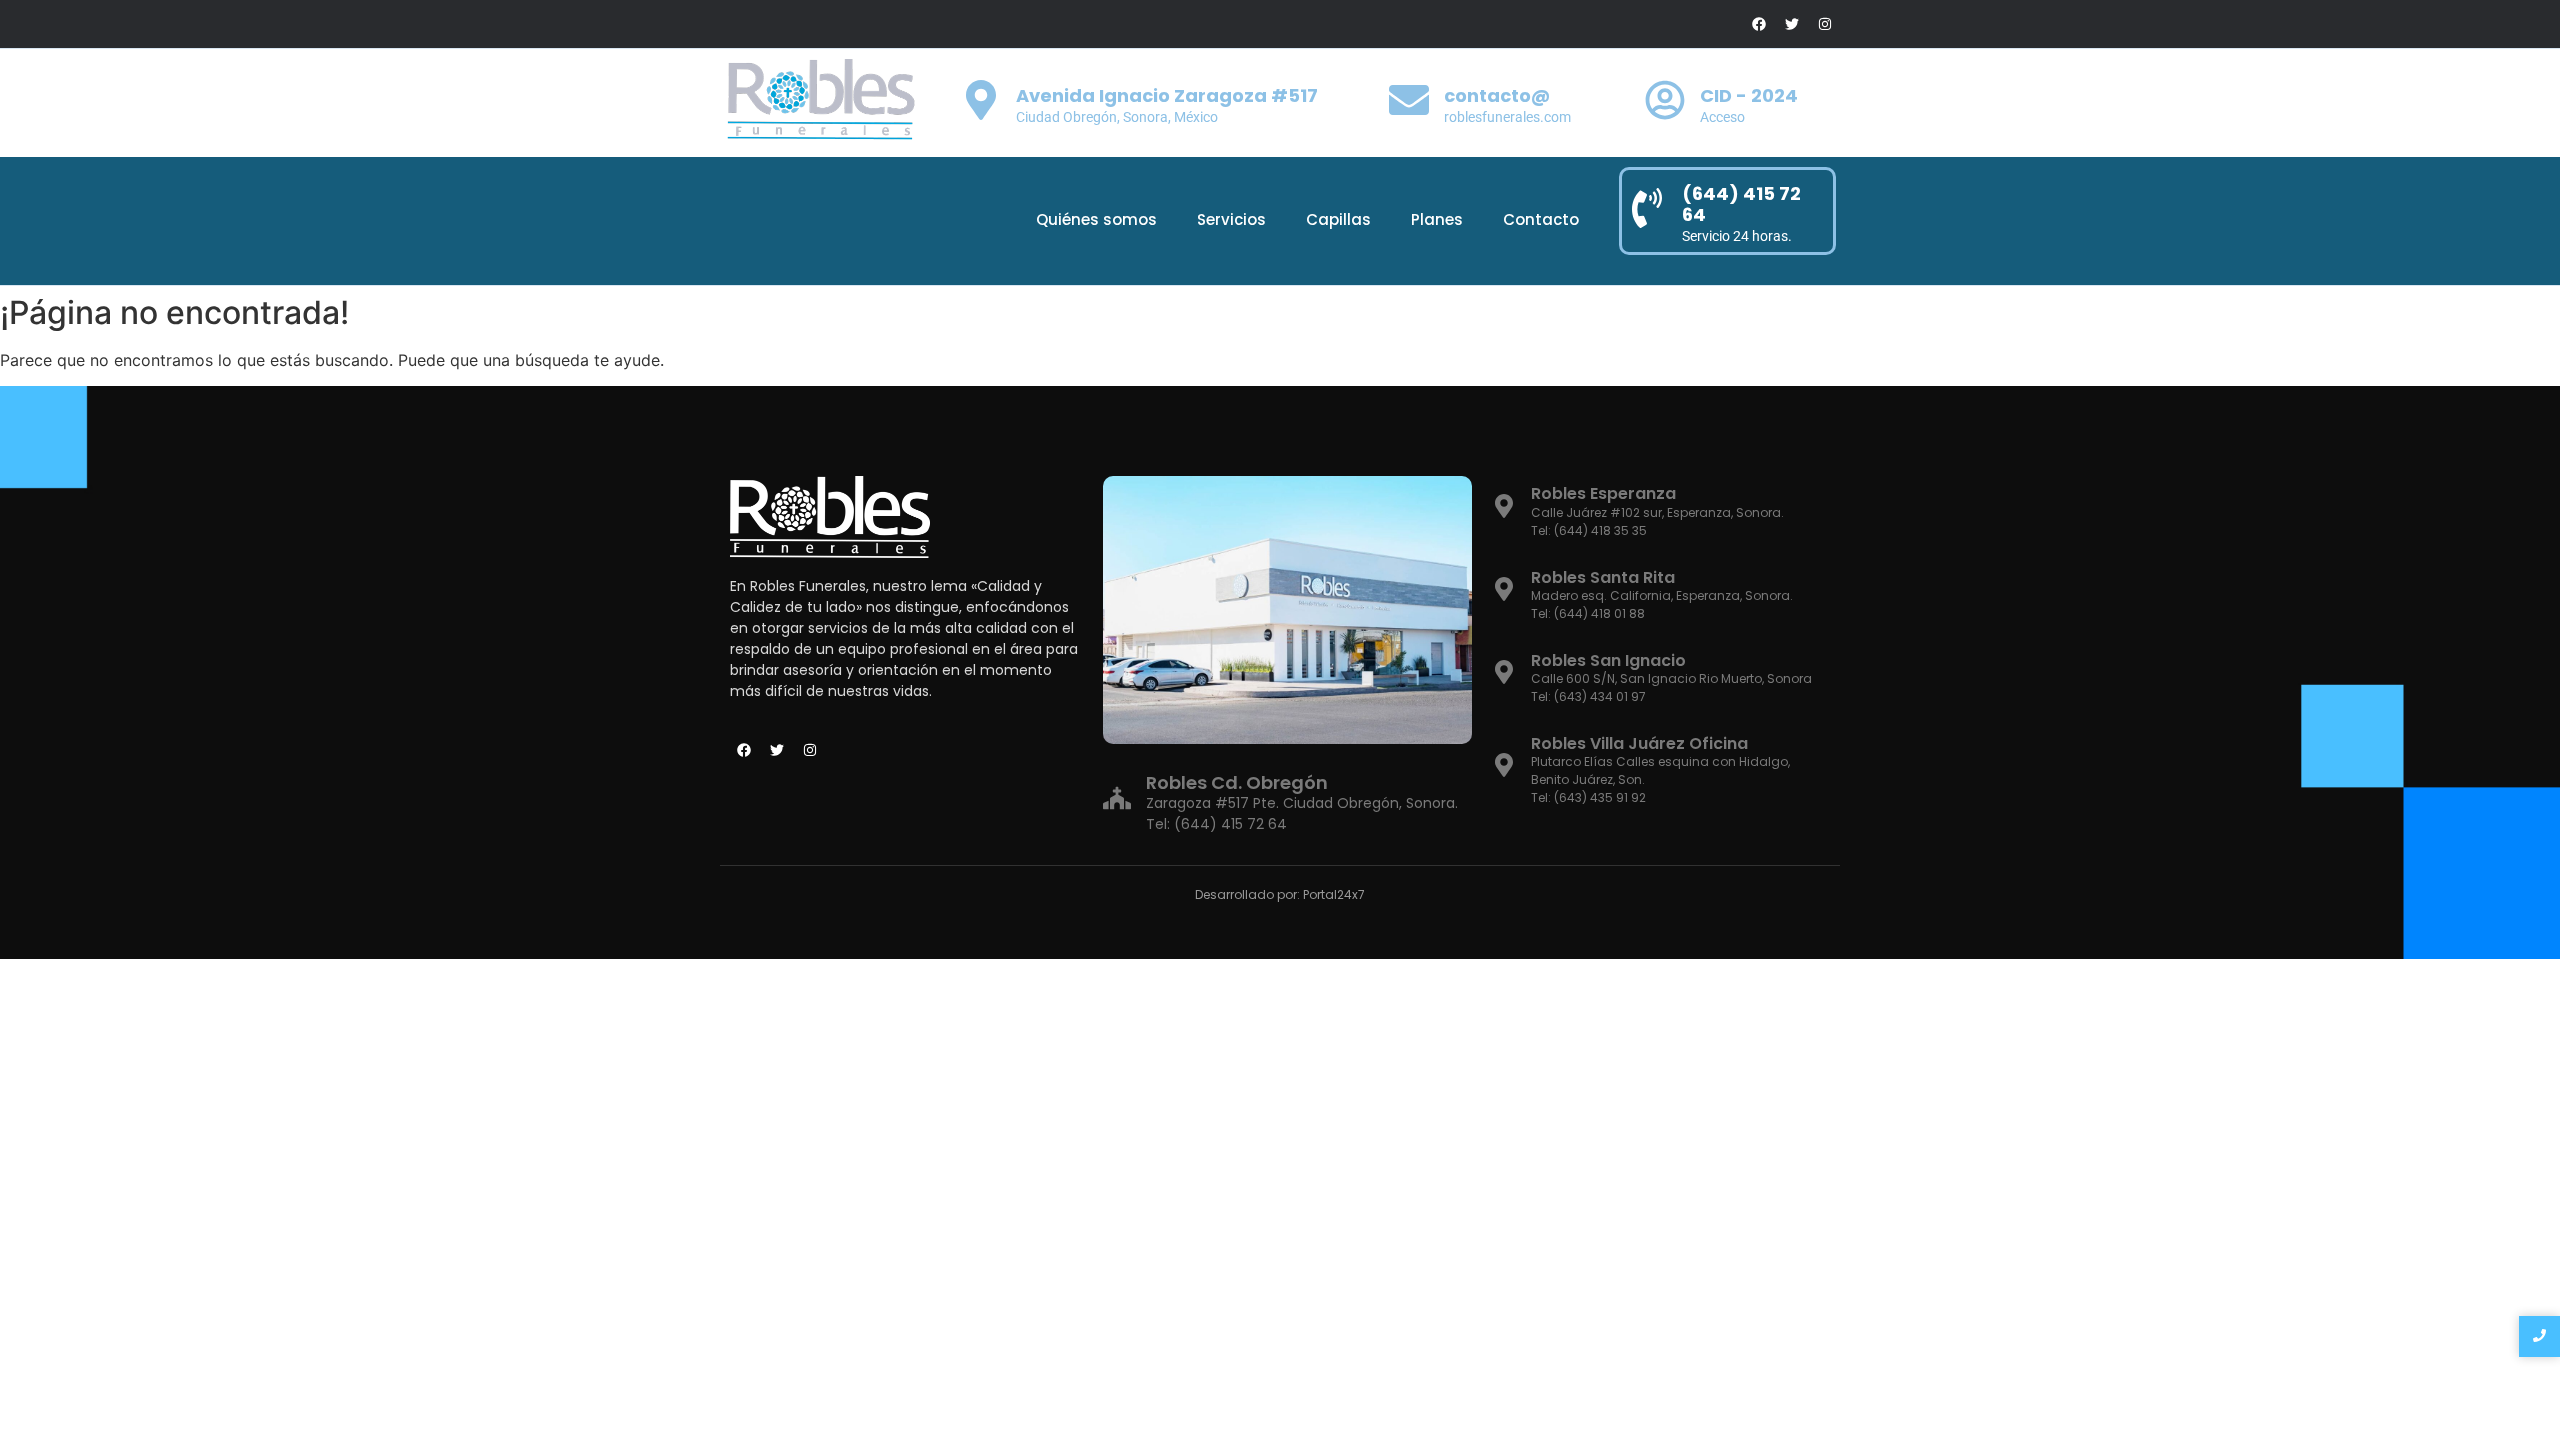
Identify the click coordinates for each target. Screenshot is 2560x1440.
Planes (1437, 219)
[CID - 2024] (1665, 103)
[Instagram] (1825, 24)
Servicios (1231, 219)
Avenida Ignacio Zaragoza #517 (1167, 95)
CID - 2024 (1749, 95)
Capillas (1338, 219)
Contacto (1541, 219)
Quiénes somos (1096, 219)
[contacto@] (1409, 103)
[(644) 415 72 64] (1647, 211)
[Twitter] (1792, 24)
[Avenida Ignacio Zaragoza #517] (981, 103)
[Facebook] (1759, 24)
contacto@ (1497, 95)
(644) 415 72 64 (1741, 204)
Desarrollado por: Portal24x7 (1280, 894)
